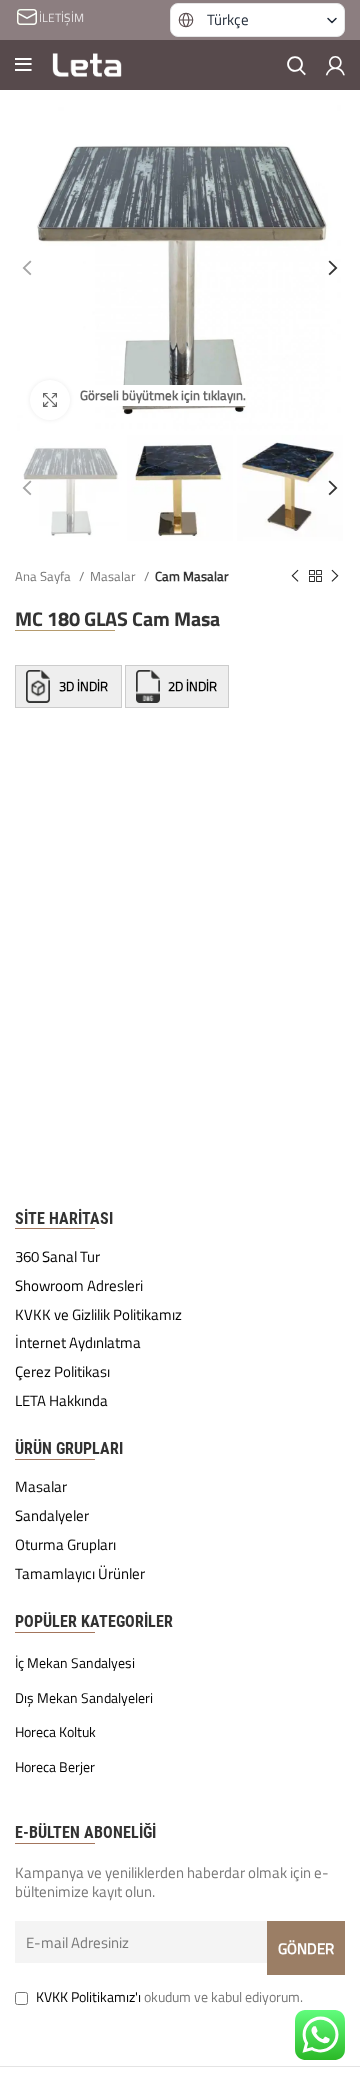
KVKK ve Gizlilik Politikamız (98, 1315)
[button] (258, 20)
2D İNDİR (191, 687)
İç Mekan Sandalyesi (75, 1663)
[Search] (296, 65)
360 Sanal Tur (57, 1257)
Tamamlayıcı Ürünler (80, 1574)
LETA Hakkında (61, 1401)
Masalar (114, 576)
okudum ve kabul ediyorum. (169, 1996)
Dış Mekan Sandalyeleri (84, 1698)
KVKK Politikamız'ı (88, 1996)
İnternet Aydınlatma (78, 1343)
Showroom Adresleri (79, 1286)
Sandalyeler (52, 1516)
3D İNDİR (83, 687)
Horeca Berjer (55, 1767)
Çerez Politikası (62, 1372)
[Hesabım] (335, 65)
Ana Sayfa (44, 576)
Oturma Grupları (65, 1545)
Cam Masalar (192, 576)
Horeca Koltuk (55, 1732)
